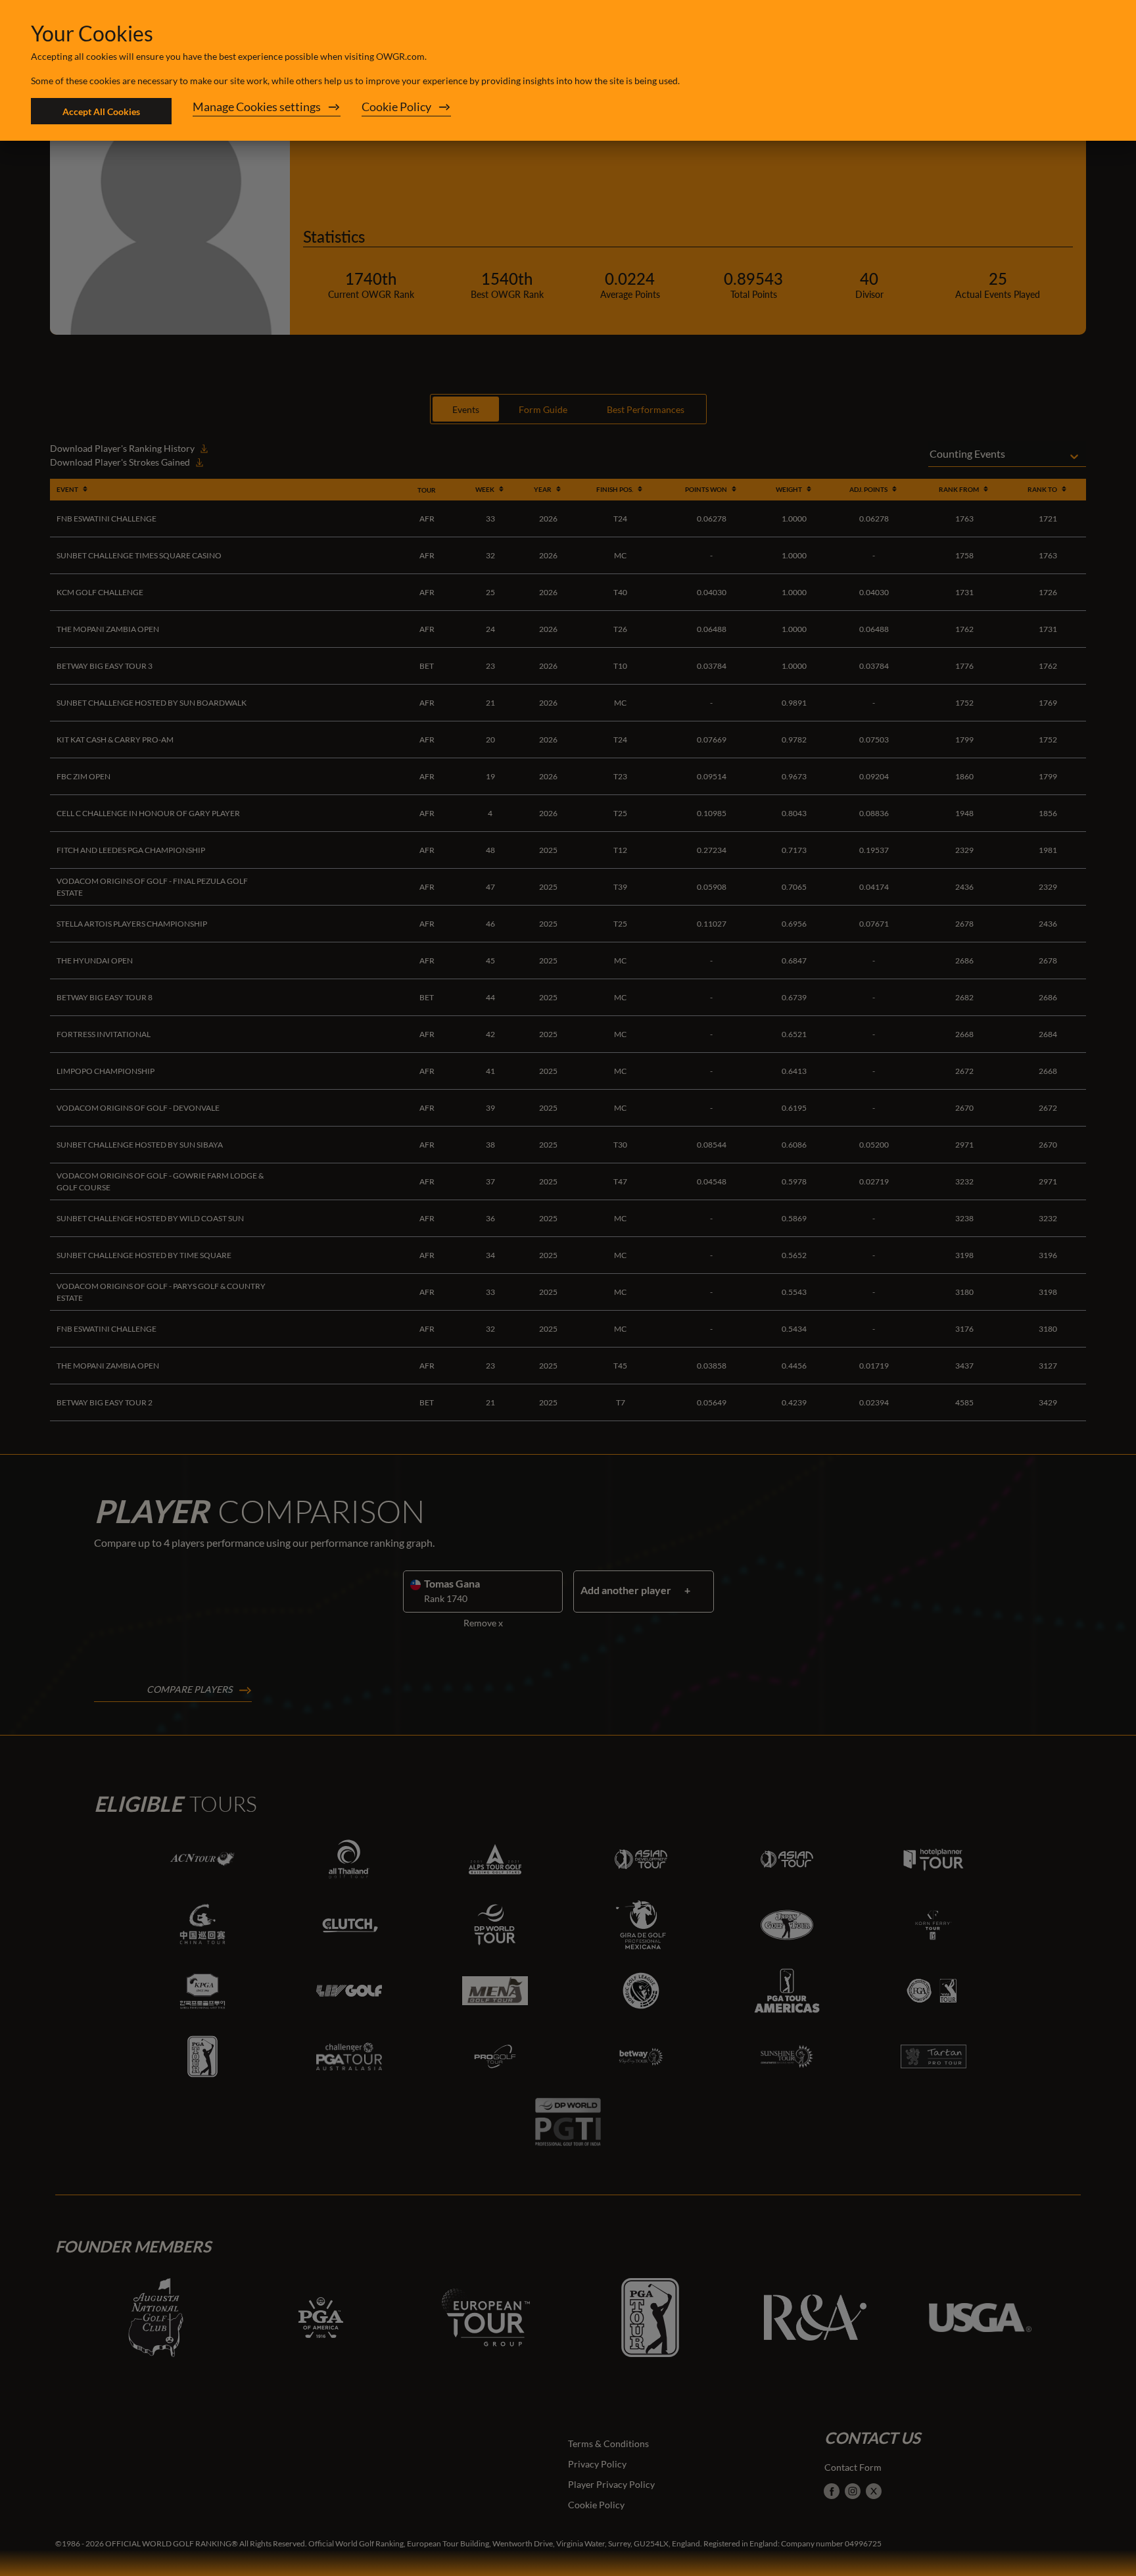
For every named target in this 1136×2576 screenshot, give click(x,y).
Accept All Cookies (101, 111)
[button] (267, 111)
